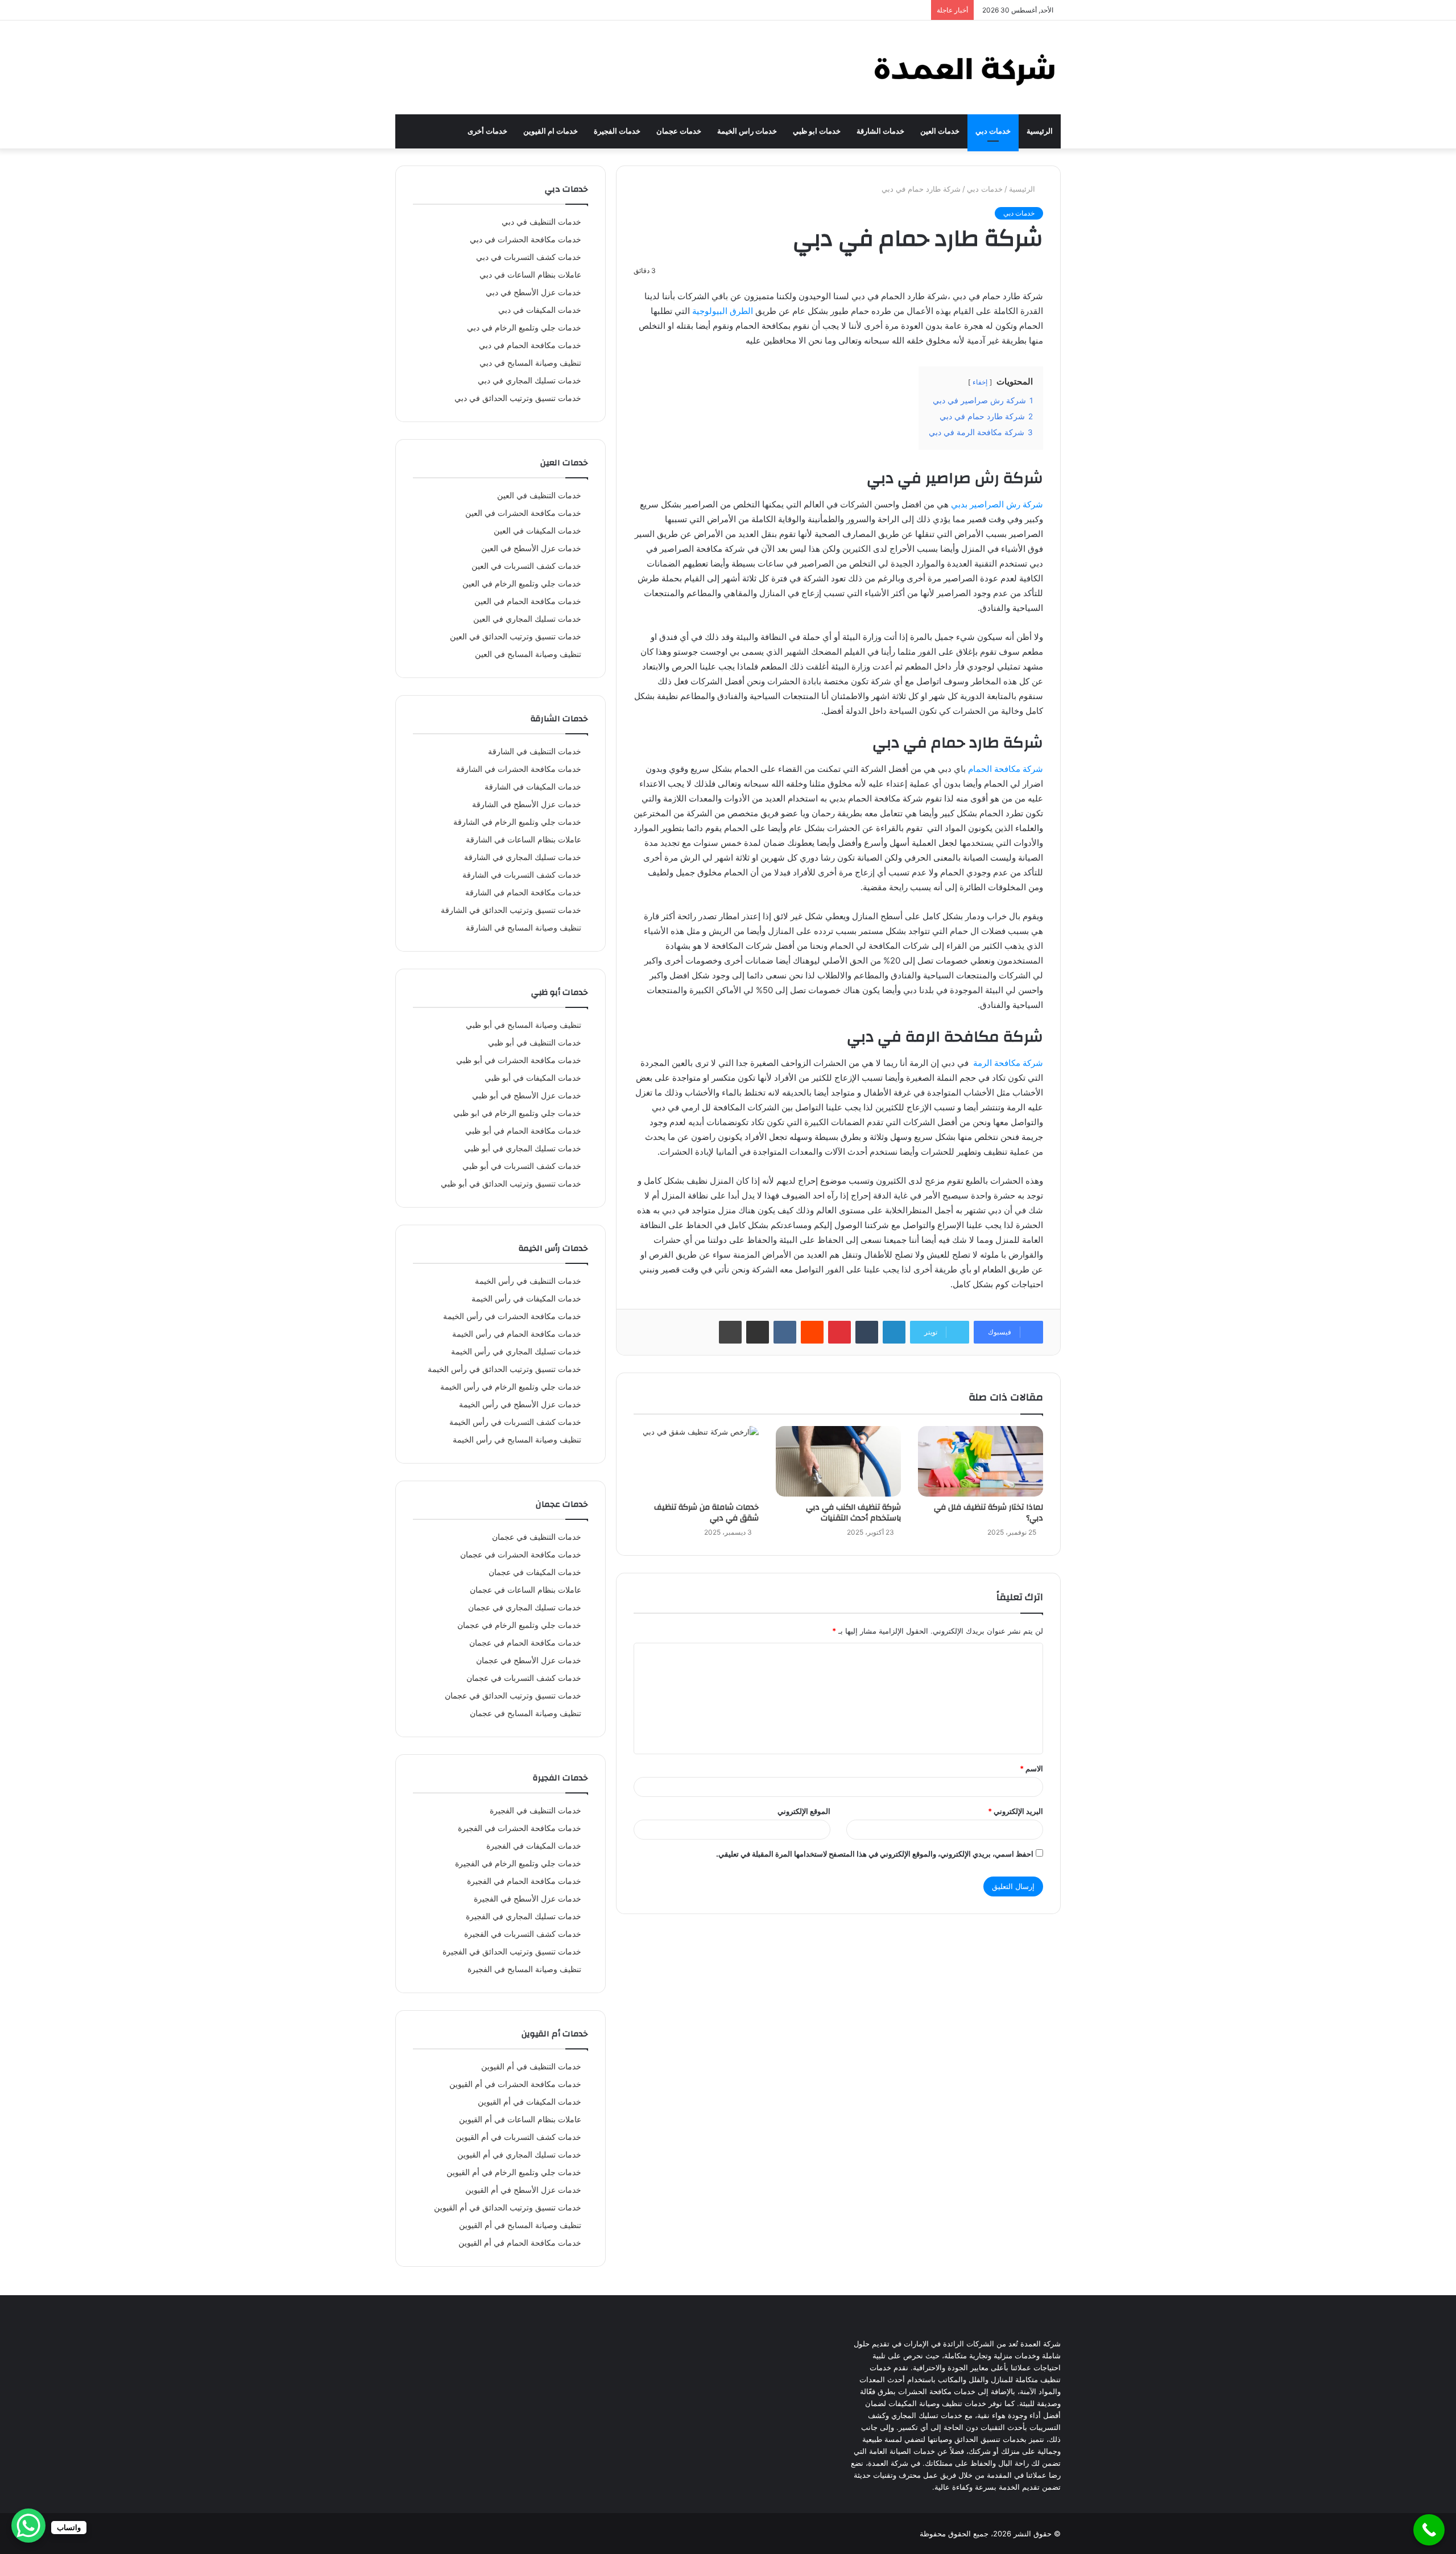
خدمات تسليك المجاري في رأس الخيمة (516, 1352)
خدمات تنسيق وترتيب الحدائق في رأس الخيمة (504, 1369)
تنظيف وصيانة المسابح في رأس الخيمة (517, 1440)
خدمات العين (940, 131)
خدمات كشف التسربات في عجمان (524, 1678)
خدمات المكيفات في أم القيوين (530, 2102)
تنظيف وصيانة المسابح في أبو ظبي (524, 1025)
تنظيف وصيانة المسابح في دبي (530, 363)
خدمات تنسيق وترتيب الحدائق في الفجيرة (512, 1952)
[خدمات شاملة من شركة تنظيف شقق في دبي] (696, 1461)
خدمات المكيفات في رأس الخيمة (526, 1299)
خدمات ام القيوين (551, 131)
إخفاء (980, 382)
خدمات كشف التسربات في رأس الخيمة (515, 1422)
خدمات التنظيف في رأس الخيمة (528, 1281)
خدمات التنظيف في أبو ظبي (535, 1043)
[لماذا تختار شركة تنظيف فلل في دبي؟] (981, 1461)
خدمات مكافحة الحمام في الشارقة (523, 892)
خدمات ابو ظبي (817, 131)
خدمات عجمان (679, 131)
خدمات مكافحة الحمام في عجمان (525, 1643)
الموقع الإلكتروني (804, 1811)
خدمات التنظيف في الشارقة (535, 751)
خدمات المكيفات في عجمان (535, 1572)
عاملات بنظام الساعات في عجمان (526, 1590)
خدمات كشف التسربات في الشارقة (522, 875)
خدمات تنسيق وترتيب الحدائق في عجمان (513, 1696)
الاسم (1031, 1768)
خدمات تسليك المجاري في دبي (530, 381)
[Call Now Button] (1429, 2530)
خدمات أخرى (487, 131)
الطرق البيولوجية (723, 311)
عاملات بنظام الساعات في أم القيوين (520, 2119)
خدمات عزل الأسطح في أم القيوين (523, 2190)
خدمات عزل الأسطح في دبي (533, 292)
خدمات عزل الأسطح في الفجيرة (528, 1899)
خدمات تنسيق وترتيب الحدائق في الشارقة (511, 910)
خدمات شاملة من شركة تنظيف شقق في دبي (706, 1513)
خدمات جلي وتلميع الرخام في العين (522, 584)
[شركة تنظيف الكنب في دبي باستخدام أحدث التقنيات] (838, 1461)
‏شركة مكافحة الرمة (1008, 1063)
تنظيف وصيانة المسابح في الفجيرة (524, 1969)
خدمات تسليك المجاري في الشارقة (523, 857)
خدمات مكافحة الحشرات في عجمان (521, 1555)
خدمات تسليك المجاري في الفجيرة (524, 1916)
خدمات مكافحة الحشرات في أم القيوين (515, 2084)
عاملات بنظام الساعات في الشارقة (524, 840)
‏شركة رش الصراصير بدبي (997, 504)
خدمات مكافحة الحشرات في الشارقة (519, 769)
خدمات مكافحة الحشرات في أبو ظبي (519, 1060)
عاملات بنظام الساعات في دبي (530, 275)
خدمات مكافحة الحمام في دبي (530, 345)
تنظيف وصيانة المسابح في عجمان (526, 1713)
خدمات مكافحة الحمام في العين (528, 601)
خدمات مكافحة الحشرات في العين (523, 513)
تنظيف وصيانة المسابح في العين (528, 654)
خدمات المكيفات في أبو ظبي (533, 1078)
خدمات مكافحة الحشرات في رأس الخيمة (512, 1316)
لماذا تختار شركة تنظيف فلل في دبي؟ (988, 1513)
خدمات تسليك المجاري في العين (527, 619)
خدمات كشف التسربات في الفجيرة (523, 1934)
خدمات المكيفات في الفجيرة (534, 1846)
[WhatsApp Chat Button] (28, 2526)
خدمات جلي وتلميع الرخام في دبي (524, 328)
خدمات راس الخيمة (747, 131)
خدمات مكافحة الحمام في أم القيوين (520, 2243)
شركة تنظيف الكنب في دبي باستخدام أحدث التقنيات (853, 1513)
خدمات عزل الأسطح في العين (531, 548)
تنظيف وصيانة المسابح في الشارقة (524, 928)
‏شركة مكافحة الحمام (1006, 769)
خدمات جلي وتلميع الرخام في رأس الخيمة (511, 1387)
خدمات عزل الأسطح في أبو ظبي (527, 1096)
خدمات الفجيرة (617, 131)
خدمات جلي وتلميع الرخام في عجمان (519, 1625)
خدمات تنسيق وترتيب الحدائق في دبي (518, 398)
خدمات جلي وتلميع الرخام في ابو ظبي (517, 1113)
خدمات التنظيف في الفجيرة (535, 1811)
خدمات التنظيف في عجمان (537, 1537)
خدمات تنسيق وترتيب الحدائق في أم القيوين (508, 2208)
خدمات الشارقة (880, 131)
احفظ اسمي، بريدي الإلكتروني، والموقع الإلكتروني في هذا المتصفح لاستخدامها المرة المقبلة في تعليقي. (875, 1854)
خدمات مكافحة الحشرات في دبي (526, 239)
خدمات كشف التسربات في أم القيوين (518, 2137)
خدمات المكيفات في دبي (540, 310)
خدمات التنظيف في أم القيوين (531, 2067)
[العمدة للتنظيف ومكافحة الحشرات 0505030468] (964, 67)
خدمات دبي (993, 131)
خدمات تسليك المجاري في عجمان (525, 1607)
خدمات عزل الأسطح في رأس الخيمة (520, 1404)
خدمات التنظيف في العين (539, 495)
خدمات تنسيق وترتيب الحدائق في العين (516, 637)
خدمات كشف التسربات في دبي (529, 257)
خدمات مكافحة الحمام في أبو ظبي (523, 1131)
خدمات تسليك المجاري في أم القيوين (519, 2155)
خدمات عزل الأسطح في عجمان (529, 1660)
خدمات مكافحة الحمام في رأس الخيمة (517, 1334)
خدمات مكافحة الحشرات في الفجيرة (520, 1828)
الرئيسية (1040, 131)
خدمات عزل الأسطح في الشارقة (527, 804)
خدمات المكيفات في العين (537, 531)
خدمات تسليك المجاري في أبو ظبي (523, 1148)
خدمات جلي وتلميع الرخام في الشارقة (517, 822)
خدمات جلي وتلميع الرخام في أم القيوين (514, 2172)
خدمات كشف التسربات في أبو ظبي (522, 1166)
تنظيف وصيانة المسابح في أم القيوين (520, 2225)
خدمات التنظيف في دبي (541, 222)
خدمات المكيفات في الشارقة (533, 787)
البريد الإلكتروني (1016, 1811)
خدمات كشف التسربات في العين (526, 566)
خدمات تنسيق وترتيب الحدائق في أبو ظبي (511, 1184)
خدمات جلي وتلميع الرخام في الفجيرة (518, 1863)
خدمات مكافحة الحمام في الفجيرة (524, 1881)
